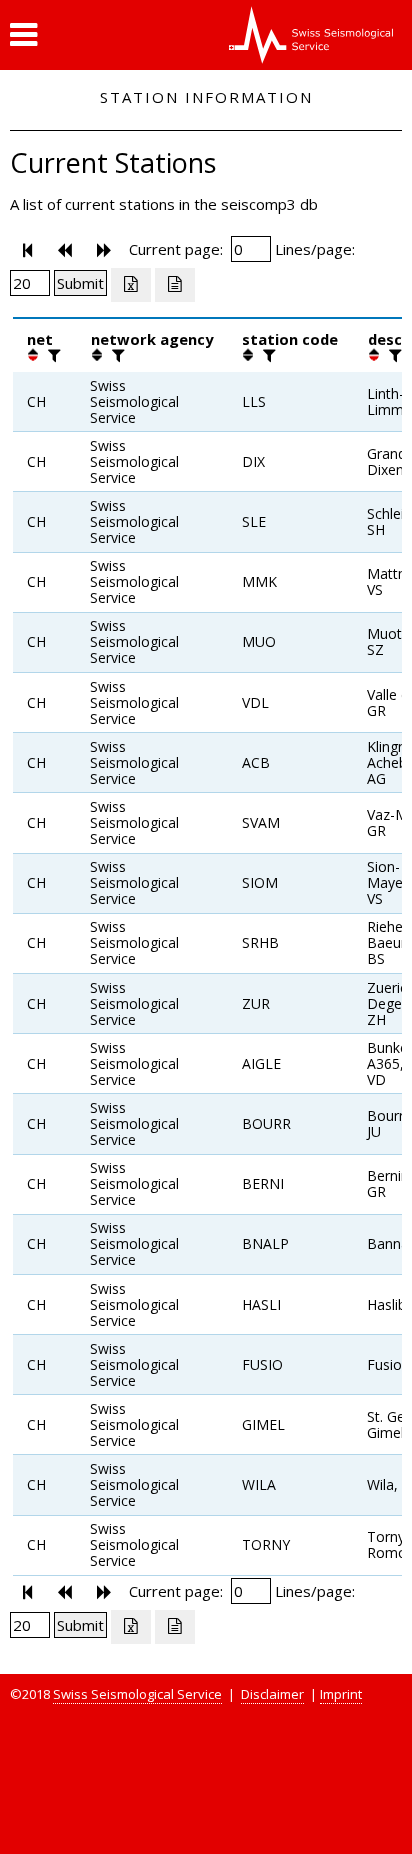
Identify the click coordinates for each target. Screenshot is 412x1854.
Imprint (341, 1694)
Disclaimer (272, 1694)
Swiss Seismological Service (137, 1694)
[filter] (52, 355)
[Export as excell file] (131, 285)
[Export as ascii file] (175, 285)
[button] (23, 35)
